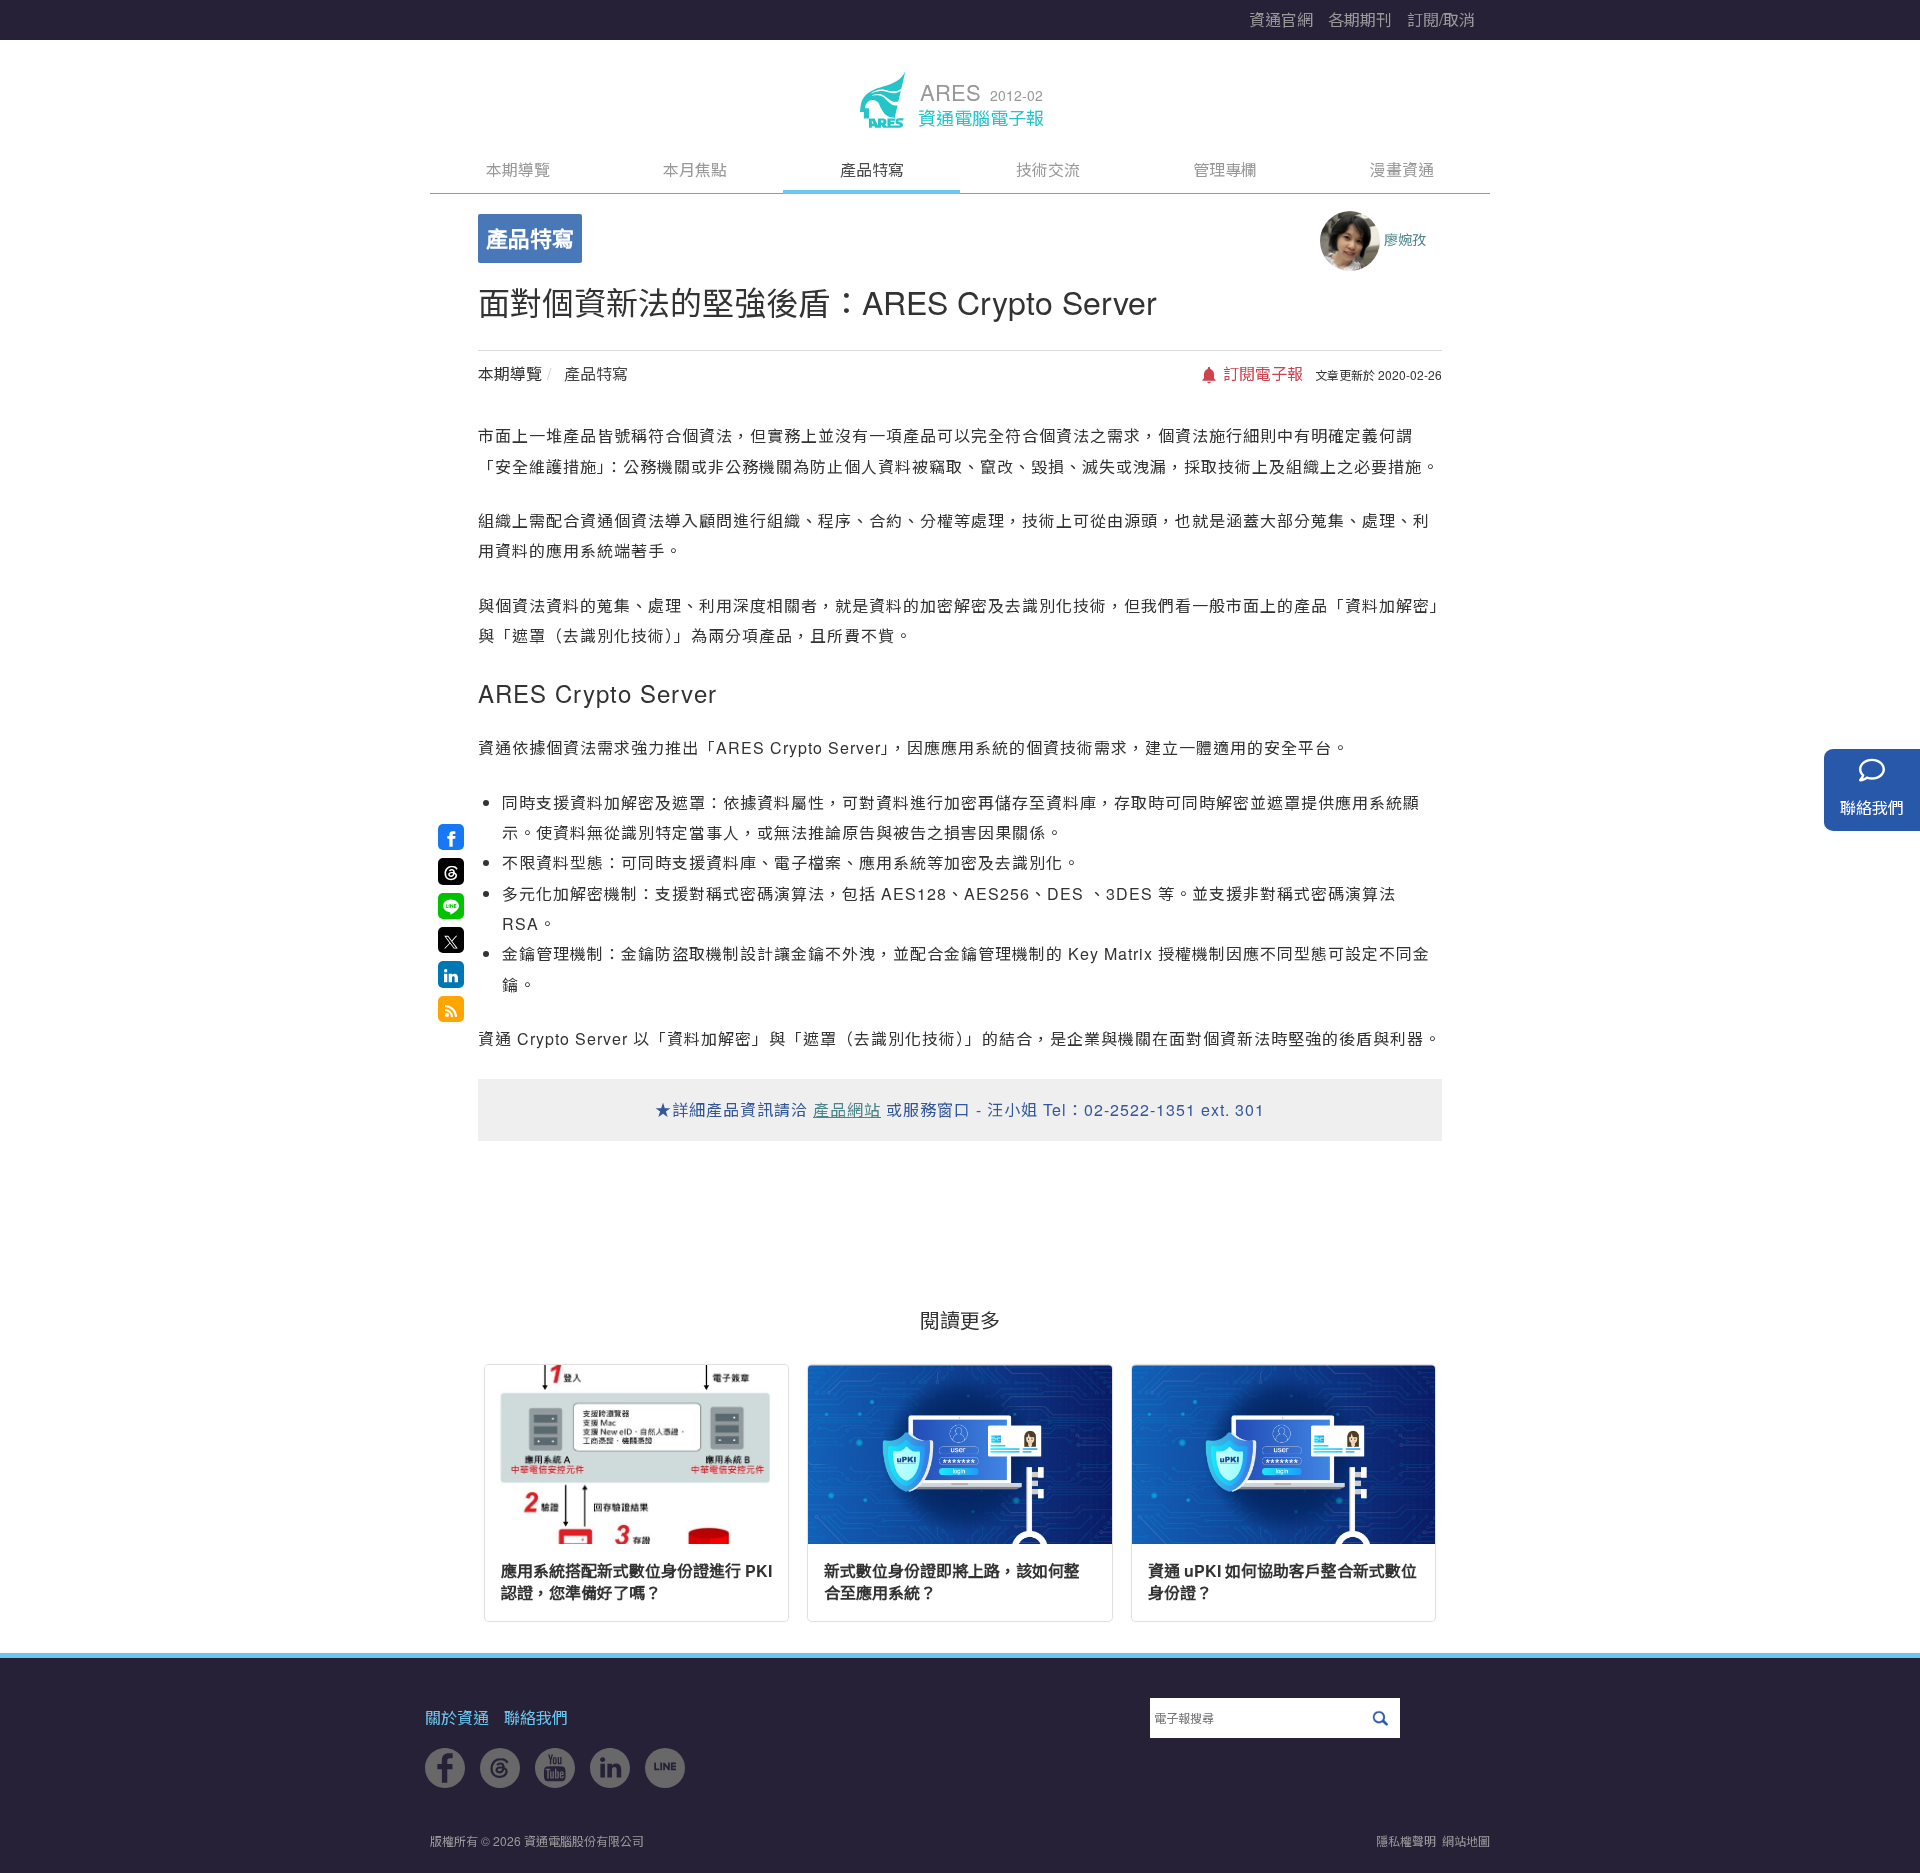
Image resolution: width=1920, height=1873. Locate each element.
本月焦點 (695, 169)
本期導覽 (518, 169)
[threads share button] (451, 871)
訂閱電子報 (1261, 373)
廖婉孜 (1405, 239)
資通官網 (1281, 19)
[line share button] (451, 906)
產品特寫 (872, 169)
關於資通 (457, 1717)
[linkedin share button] (451, 974)
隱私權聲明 (1406, 1840)
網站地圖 (1466, 1840)
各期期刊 (1360, 19)
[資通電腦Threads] (500, 1781)
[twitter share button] (451, 940)
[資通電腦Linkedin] (610, 1781)
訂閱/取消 (1441, 19)
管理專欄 (1225, 169)
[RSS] (451, 1009)
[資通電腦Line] (665, 1781)
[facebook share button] (451, 837)
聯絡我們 (536, 1717)
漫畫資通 (1402, 169)
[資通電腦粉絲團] (445, 1781)
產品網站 (847, 1109)
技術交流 (1048, 169)
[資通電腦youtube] (555, 1781)
